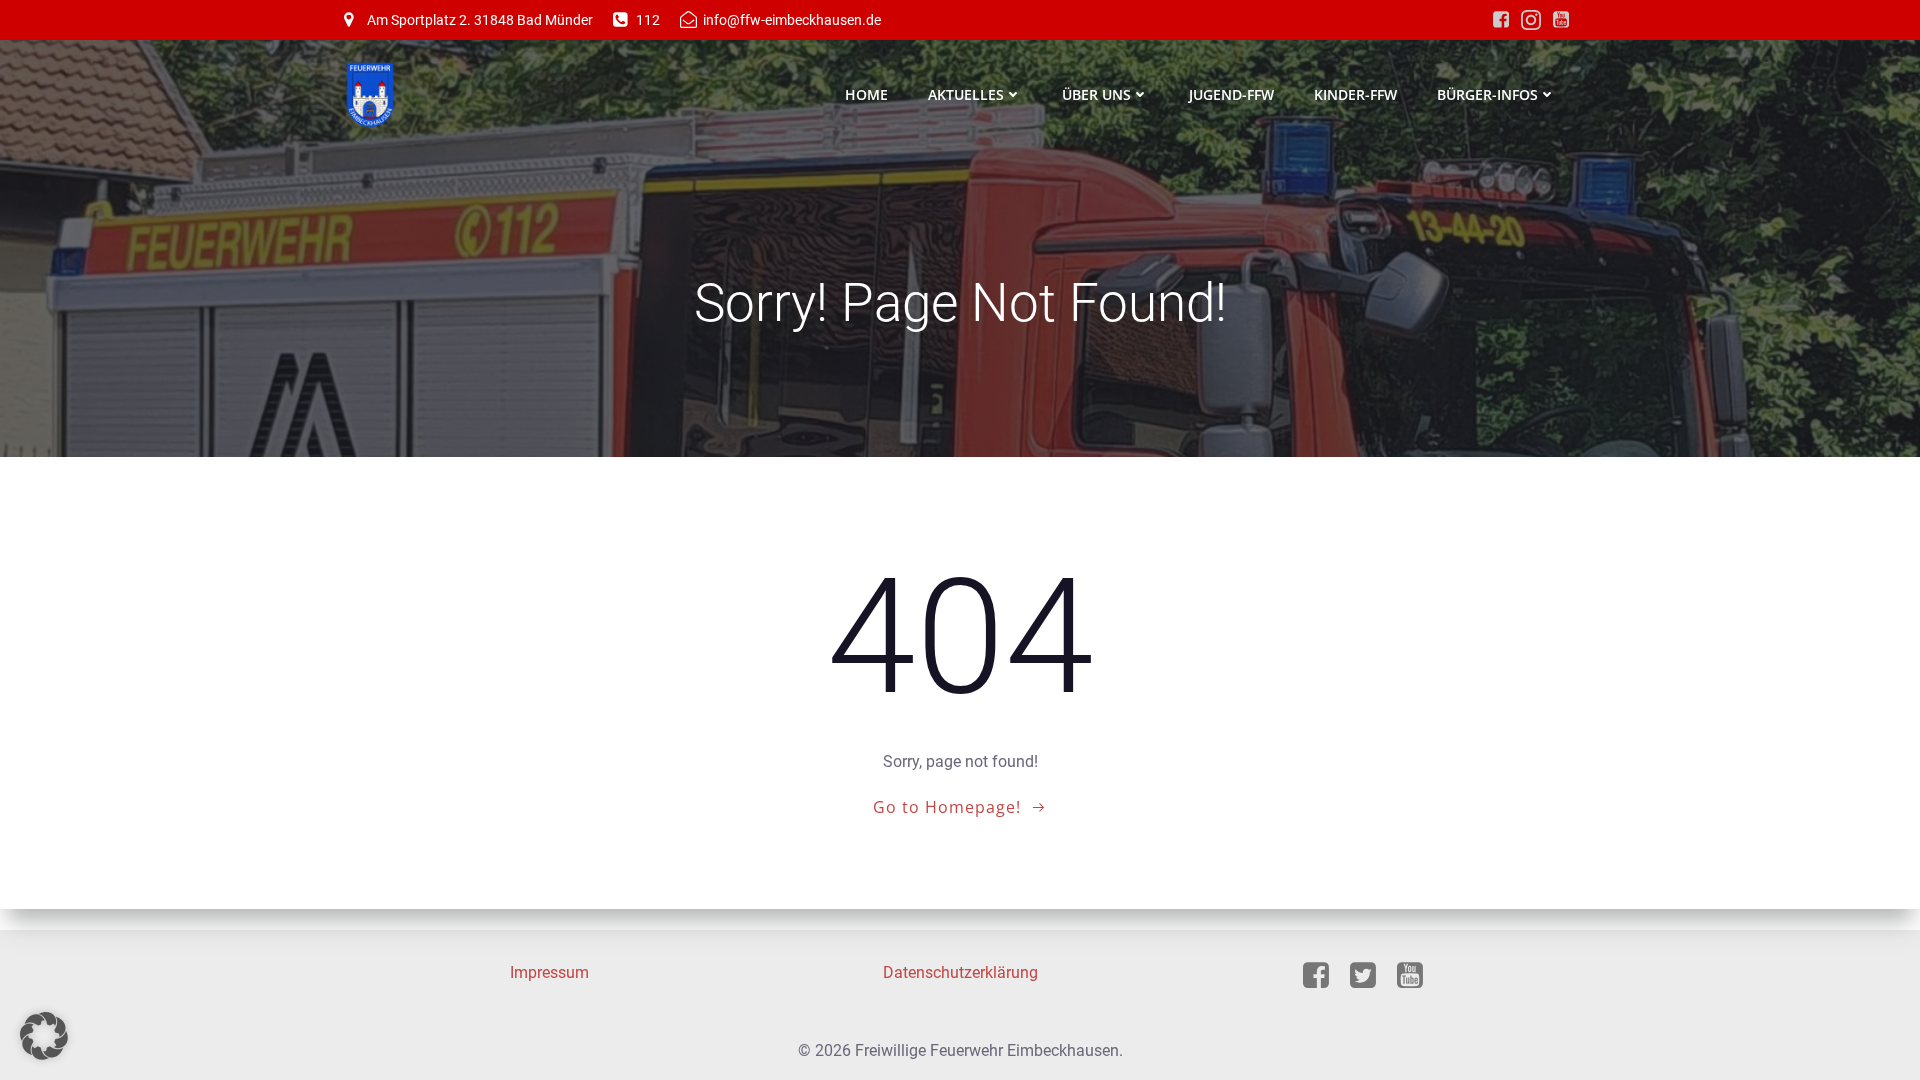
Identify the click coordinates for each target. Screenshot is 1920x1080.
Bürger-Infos (1487, 94)
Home (866, 94)
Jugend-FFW (1231, 94)
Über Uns (1096, 94)
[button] (44, 1036)
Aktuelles (966, 94)
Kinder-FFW (1355, 94)
